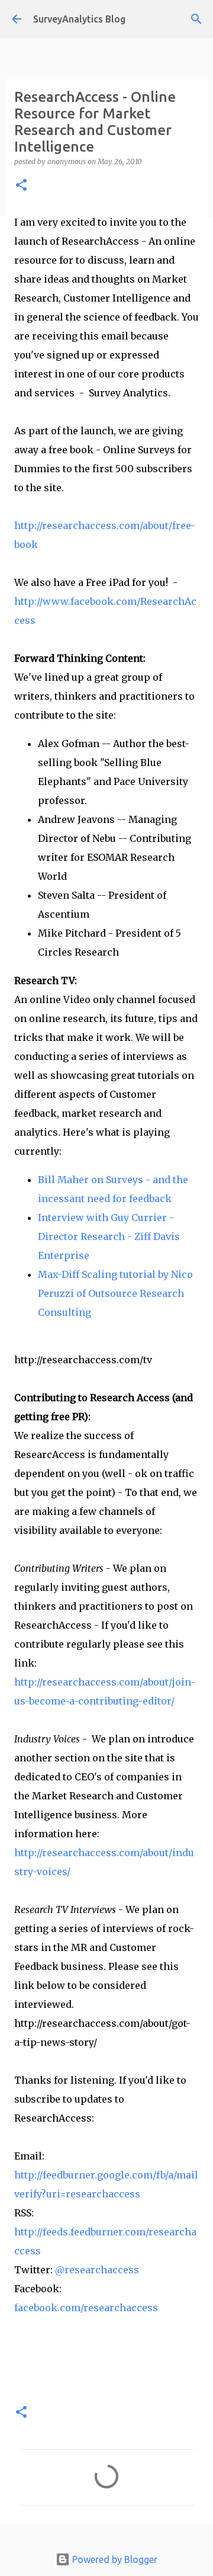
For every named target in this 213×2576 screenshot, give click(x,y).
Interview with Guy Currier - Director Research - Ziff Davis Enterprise (109, 1236)
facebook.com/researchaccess (86, 2308)
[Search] (196, 19)
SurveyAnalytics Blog (79, 19)
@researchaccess (97, 2270)
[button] (21, 186)
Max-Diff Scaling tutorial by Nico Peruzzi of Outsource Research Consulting (115, 1293)
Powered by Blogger (114, 2559)
